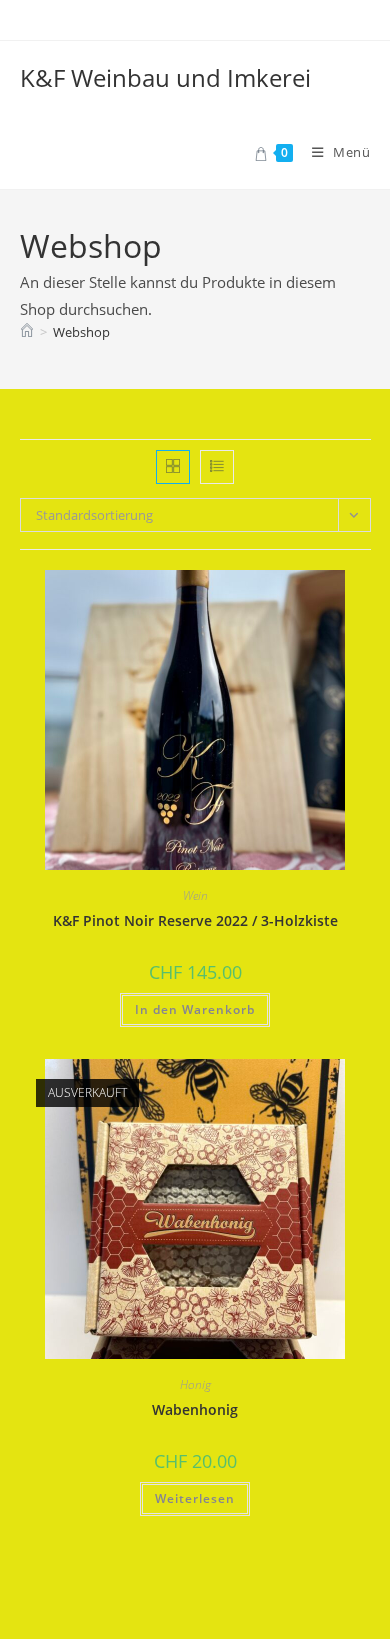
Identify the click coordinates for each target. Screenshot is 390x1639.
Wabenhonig (195, 1409)
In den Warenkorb (195, 1009)
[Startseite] (27, 332)
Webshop (81, 332)
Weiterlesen (195, 1498)
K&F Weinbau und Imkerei (165, 77)
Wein (195, 895)
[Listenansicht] (217, 467)
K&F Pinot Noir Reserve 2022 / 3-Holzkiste (195, 920)
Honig (195, 1384)
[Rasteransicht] (173, 467)
